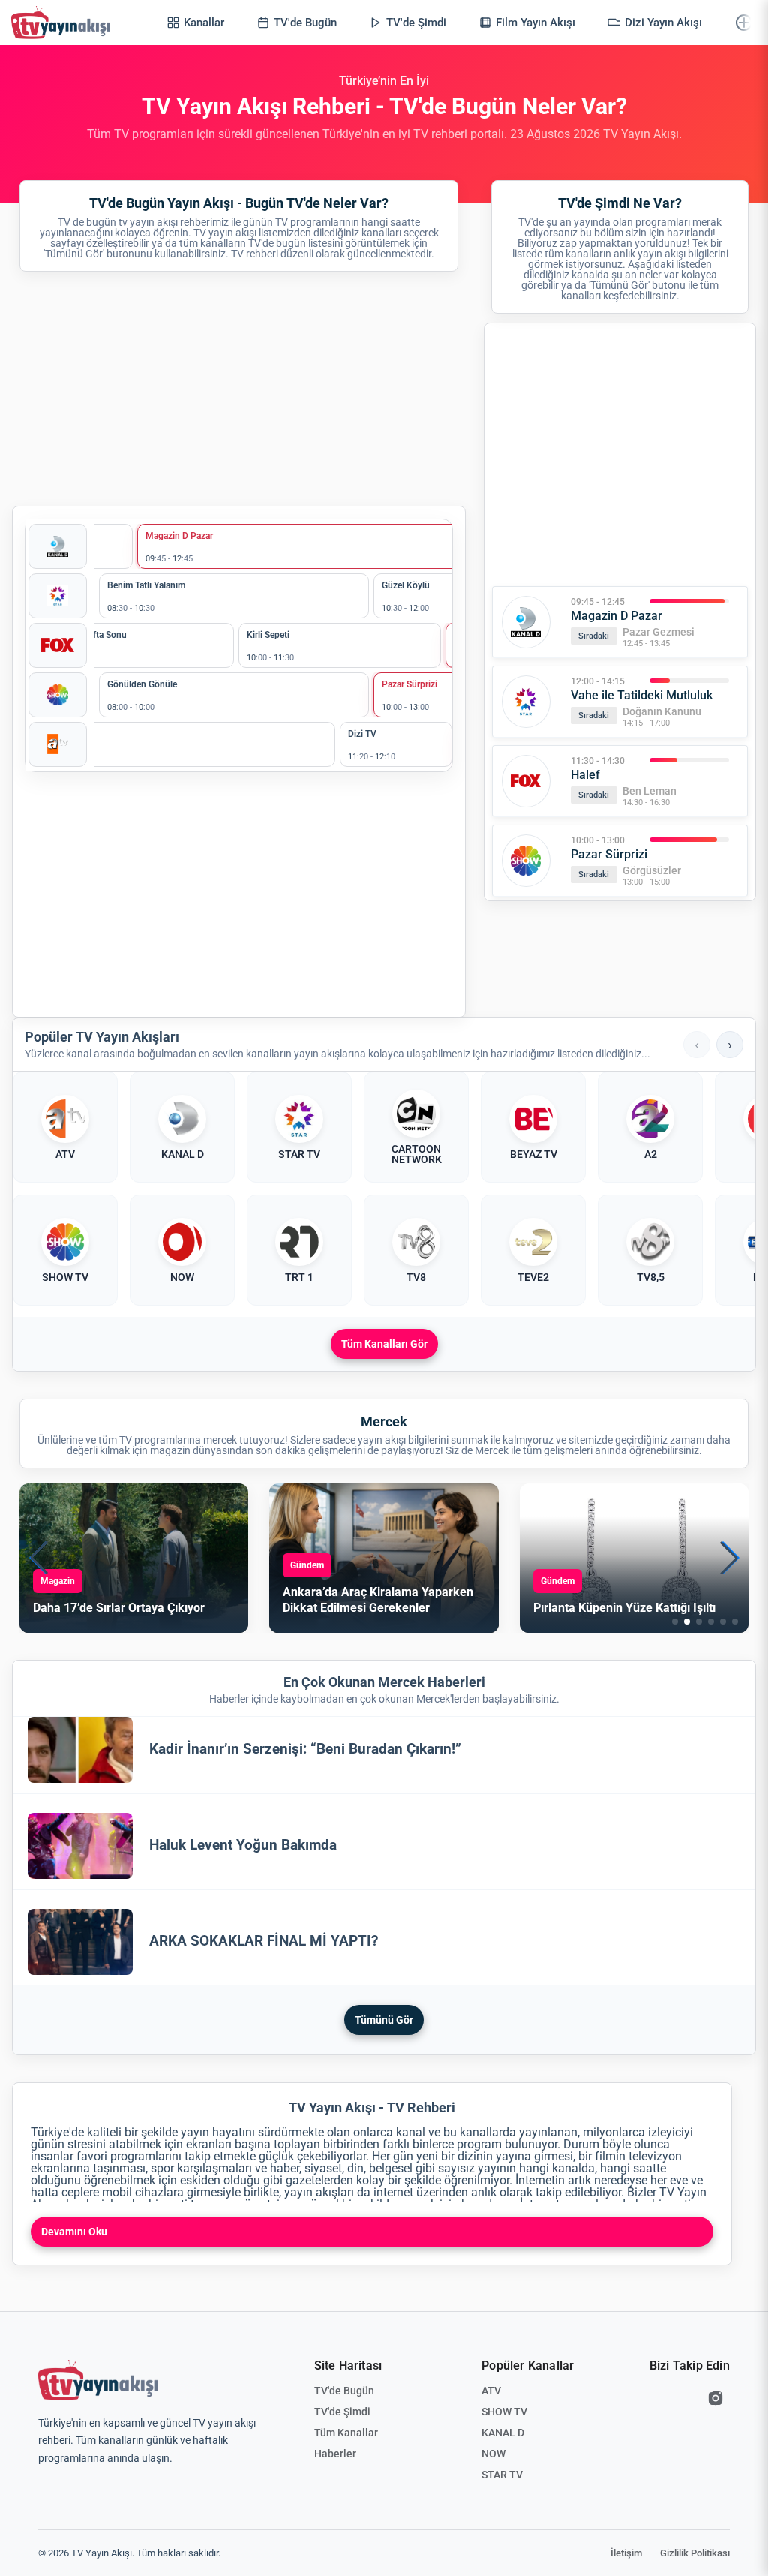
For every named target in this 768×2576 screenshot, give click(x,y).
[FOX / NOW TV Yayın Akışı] (58, 645)
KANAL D (503, 2433)
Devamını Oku (74, 2232)
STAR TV (502, 2475)
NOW (493, 2454)
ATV (491, 2391)
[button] (675, 1622)
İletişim (626, 2553)
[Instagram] (715, 2398)
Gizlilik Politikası (695, 2553)
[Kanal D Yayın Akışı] (58, 546)
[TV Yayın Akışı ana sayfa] (98, 2380)
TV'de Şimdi (342, 2412)
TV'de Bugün (344, 2391)
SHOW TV (504, 2412)
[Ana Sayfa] (64, 23)
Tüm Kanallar (346, 2433)
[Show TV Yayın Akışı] (58, 695)
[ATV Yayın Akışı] (58, 744)
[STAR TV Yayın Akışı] (58, 596)
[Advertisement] (239, 389)
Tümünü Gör (384, 2020)
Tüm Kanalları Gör (384, 1344)
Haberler (335, 2454)
